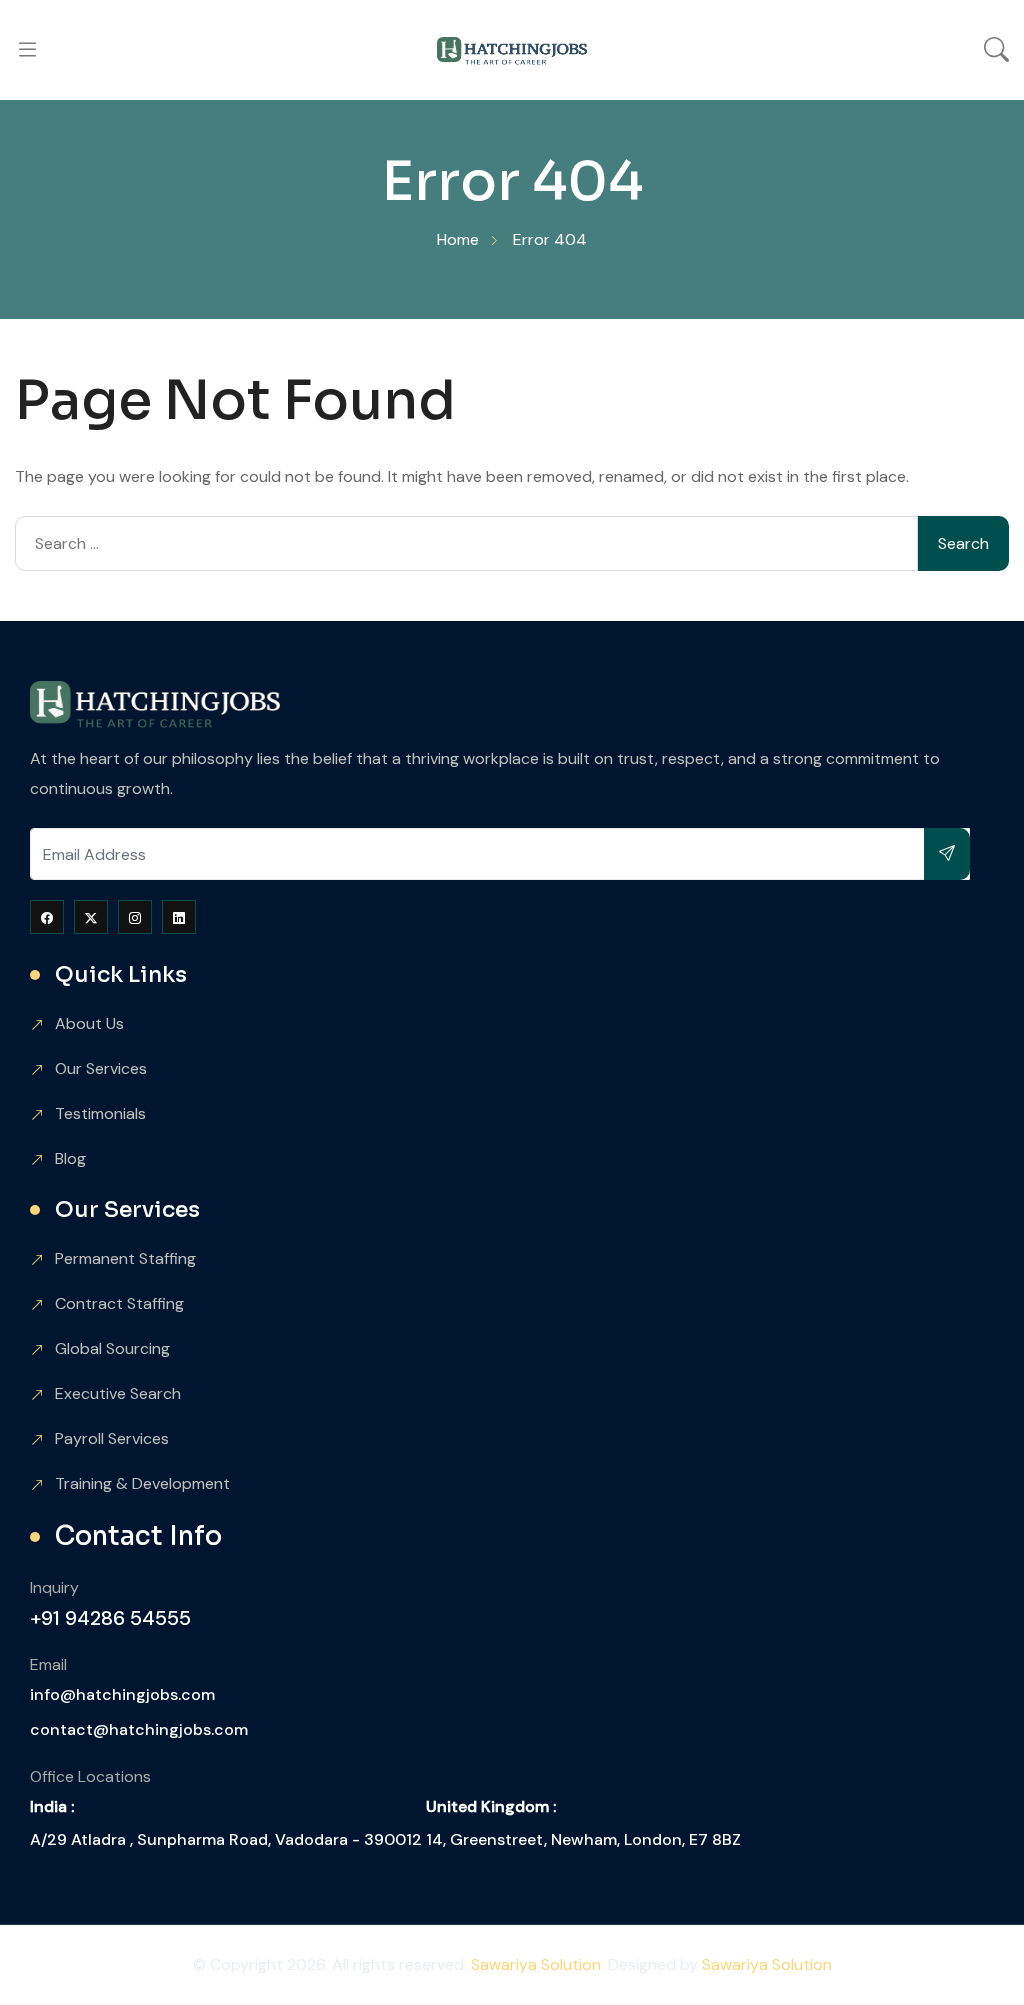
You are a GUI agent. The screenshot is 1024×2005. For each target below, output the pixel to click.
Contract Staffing (119, 1303)
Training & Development (142, 1483)
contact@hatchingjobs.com (139, 1729)
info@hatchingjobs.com (122, 1694)
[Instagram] (135, 917)
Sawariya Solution (536, 1964)
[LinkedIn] (179, 917)
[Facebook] (47, 917)
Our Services (101, 1068)
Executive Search (118, 1393)
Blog (70, 1158)
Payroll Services (112, 1438)
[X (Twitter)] (91, 917)
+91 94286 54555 (110, 1618)
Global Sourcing (112, 1348)
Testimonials (100, 1113)
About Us (89, 1023)
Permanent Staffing (125, 1258)
